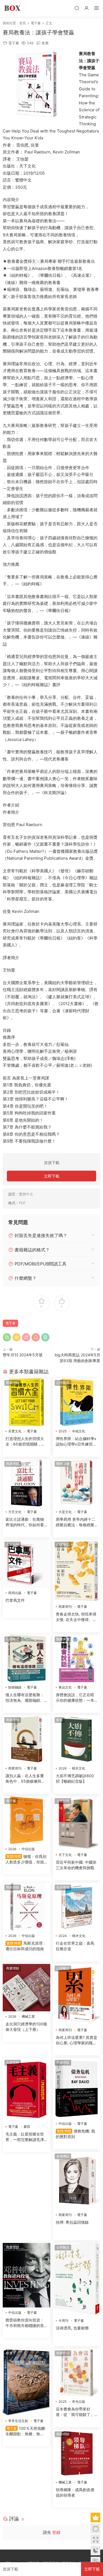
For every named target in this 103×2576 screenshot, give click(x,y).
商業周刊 (65, 1607)
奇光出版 (79, 2402)
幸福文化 (79, 1431)
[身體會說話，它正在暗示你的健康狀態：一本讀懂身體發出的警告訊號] (77, 1659)
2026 (62, 1768)
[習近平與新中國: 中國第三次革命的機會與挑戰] (77, 1823)
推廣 (45, 43)
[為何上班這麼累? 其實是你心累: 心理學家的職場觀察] (77, 1995)
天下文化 (65, 1855)
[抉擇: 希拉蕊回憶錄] (77, 2181)
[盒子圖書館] (12, 8)
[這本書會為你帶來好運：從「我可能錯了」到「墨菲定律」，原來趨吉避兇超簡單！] (77, 2373)
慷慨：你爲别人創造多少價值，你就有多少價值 (26, 1859)
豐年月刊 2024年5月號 (23, 1355)
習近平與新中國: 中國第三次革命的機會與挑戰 (76, 1865)
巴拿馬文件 (15, 1600)
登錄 (56, 2532)
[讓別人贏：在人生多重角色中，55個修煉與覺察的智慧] (27, 1739)
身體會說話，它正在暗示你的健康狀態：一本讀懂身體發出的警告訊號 (75, 1698)
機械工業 (28, 2016)
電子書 (14, 43)
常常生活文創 (18, 2421)
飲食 (60, 1720)
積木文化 (79, 1768)
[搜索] (77, 8)
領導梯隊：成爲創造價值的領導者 (75, 2492)
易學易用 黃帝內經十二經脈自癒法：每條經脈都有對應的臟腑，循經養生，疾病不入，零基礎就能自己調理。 (76, 1522)
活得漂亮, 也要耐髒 (72, 2328)
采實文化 (15, 1431)
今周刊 (63, 2321)
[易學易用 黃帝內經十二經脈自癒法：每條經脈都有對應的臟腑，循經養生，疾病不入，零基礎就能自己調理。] (77, 1483)
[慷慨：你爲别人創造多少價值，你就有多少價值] (27, 1820)
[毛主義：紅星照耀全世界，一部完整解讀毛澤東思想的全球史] (27, 2090)
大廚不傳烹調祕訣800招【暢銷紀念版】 (75, 1778)
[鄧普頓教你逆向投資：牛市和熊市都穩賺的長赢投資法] (27, 2275)
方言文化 (15, 1512)
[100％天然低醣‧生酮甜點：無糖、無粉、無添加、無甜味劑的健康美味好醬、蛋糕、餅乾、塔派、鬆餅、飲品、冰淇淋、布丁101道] (27, 2382)
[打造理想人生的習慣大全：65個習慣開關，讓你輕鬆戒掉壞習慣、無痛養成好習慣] (27, 1402)
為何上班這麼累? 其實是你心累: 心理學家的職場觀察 (76, 2040)
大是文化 (65, 1512)
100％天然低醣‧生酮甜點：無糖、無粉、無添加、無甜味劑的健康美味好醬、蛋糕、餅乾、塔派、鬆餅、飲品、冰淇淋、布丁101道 (26, 2431)
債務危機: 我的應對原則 (75, 2134)
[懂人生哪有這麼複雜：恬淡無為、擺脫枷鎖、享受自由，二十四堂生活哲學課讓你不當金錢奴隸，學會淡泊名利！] (27, 1659)
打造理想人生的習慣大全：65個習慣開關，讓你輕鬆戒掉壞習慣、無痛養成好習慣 (25, 1442)
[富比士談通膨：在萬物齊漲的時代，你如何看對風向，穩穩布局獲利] (27, 1483)
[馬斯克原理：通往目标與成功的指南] (27, 1907)
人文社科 (13, 1544)
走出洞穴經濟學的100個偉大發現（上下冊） (26, 2027)
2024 (63, 1936)
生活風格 (63, 1887)
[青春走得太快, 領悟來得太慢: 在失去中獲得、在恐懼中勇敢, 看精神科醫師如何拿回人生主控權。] (77, 1571)
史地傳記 (63, 2156)
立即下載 (52, 1176)
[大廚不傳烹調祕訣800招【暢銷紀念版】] (77, 1739)
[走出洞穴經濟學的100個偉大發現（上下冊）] (27, 1988)
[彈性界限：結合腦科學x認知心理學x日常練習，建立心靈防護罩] (77, 1402)
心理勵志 (63, 1383)
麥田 (27, 2127)
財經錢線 (15, 1687)
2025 (62, 1431)
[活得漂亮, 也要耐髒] (77, 2279)
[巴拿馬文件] (27, 1564)
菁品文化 (65, 1687)
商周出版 (15, 1593)
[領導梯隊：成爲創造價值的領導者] (77, 2454)
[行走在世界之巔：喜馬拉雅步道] (77, 1907)
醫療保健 (63, 1464)
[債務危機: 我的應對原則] (77, 2088)
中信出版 (28, 1849)
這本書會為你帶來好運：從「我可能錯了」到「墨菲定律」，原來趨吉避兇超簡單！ (75, 2412)
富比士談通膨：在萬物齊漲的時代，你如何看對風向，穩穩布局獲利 (25, 1522)
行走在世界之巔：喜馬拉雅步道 (75, 1946)
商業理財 (13, 1383)
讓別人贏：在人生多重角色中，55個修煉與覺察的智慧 (25, 1779)
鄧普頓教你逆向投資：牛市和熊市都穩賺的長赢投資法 (25, 2323)
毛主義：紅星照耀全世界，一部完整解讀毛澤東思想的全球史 (25, 2137)
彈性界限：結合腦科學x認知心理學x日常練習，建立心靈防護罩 (76, 1442)
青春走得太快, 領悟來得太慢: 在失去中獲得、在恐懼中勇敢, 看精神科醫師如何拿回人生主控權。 (76, 1617)
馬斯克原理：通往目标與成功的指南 (26, 1946)
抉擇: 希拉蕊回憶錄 (72, 2222)
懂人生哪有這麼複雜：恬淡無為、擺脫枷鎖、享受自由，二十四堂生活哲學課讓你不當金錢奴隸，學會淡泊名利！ (25, 1698)
